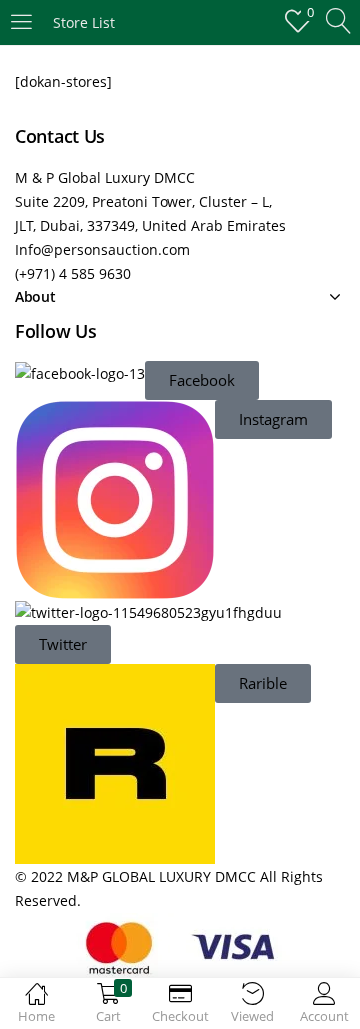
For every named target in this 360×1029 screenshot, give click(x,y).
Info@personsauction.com (102, 249)
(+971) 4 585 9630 (73, 273)
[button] (202, 380)
